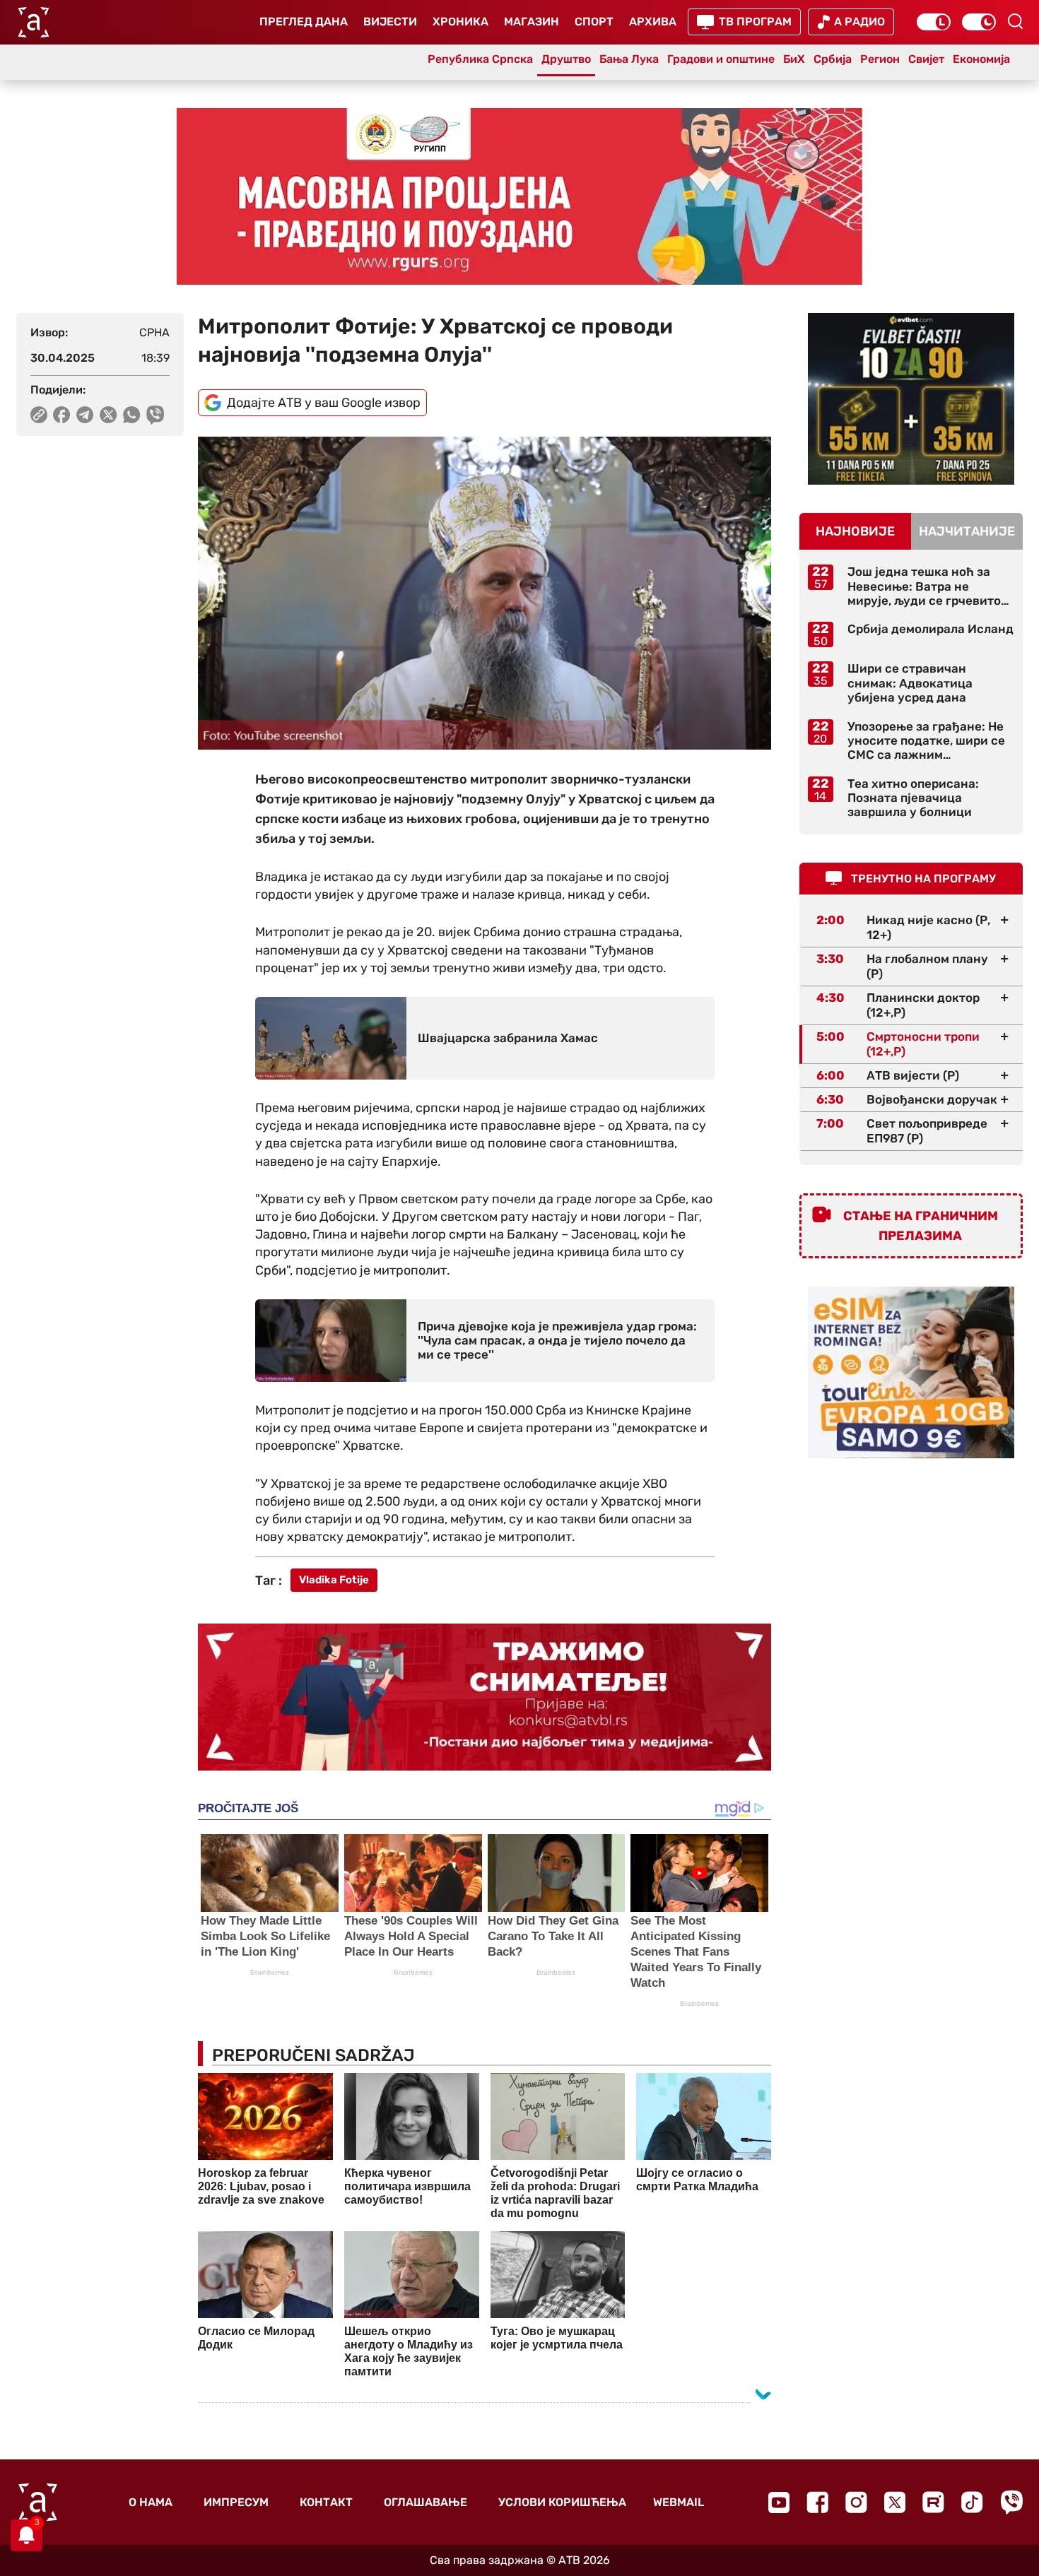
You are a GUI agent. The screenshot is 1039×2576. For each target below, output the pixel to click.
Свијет (926, 59)
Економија (981, 59)
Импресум (236, 2502)
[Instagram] (856, 2502)
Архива (653, 22)
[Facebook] (817, 2502)
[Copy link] (39, 415)
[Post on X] (108, 415)
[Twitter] (895, 2502)
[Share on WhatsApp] (132, 415)
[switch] (934, 22)
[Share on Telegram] (85, 415)
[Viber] (1011, 2502)
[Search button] (1015, 21)
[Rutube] (933, 2502)
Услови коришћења (562, 2502)
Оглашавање (425, 2502)
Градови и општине (721, 59)
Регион (880, 59)
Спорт (594, 22)
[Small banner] (911, 399)
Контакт (326, 2502)
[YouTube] (779, 2503)
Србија (833, 59)
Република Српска (480, 59)
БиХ (794, 59)
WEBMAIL (679, 2502)
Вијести (390, 22)
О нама (151, 2502)
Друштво (566, 59)
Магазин (532, 22)
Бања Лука (629, 59)
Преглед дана (304, 22)
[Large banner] (519, 196)
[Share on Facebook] (62, 415)
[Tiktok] (972, 2502)
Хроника (460, 22)
